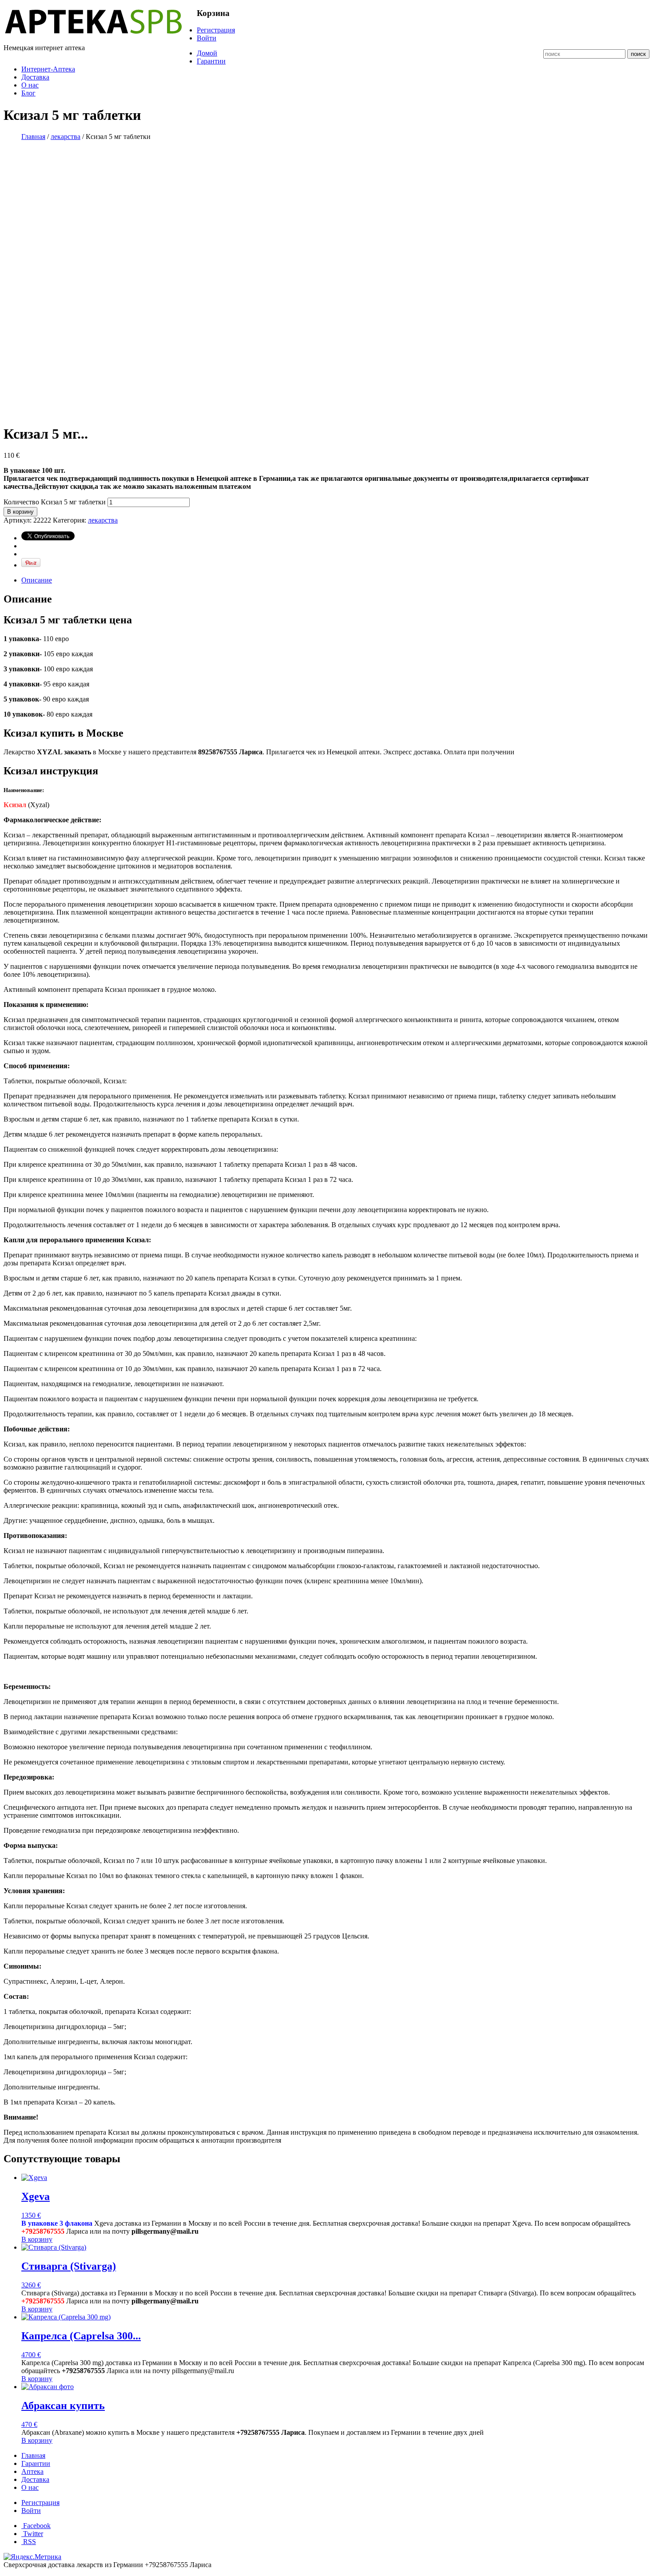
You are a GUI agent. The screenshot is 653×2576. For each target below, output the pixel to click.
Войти (207, 38)
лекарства (66, 137)
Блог (28, 93)
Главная (33, 137)
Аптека (32, 2471)
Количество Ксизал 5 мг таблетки (55, 502)
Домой (207, 53)
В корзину (20, 512)
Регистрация (216, 30)
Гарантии (211, 61)
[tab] (335, 580)
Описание (37, 580)
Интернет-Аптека (48, 69)
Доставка (35, 77)
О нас (30, 85)
